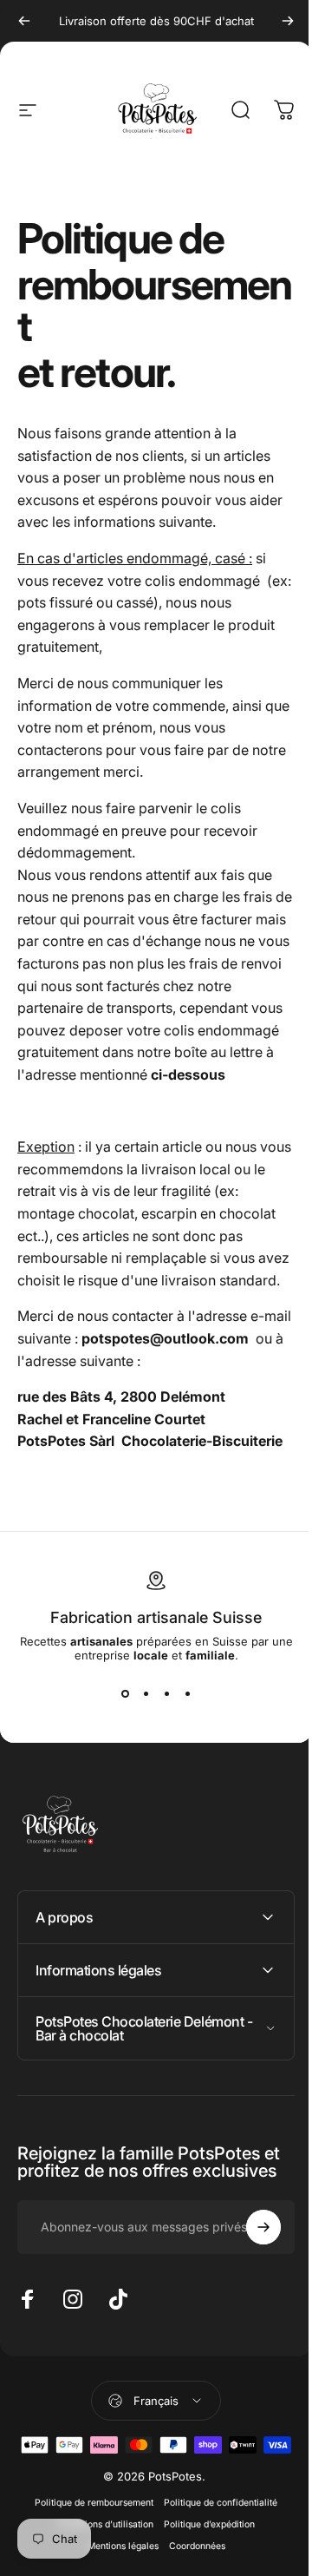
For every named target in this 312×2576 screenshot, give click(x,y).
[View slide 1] (125, 1693)
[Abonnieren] (250, 2316)
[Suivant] (288, 21)
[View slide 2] (146, 1693)
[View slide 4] (187, 1693)
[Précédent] (24, 21)
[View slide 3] (166, 1693)
